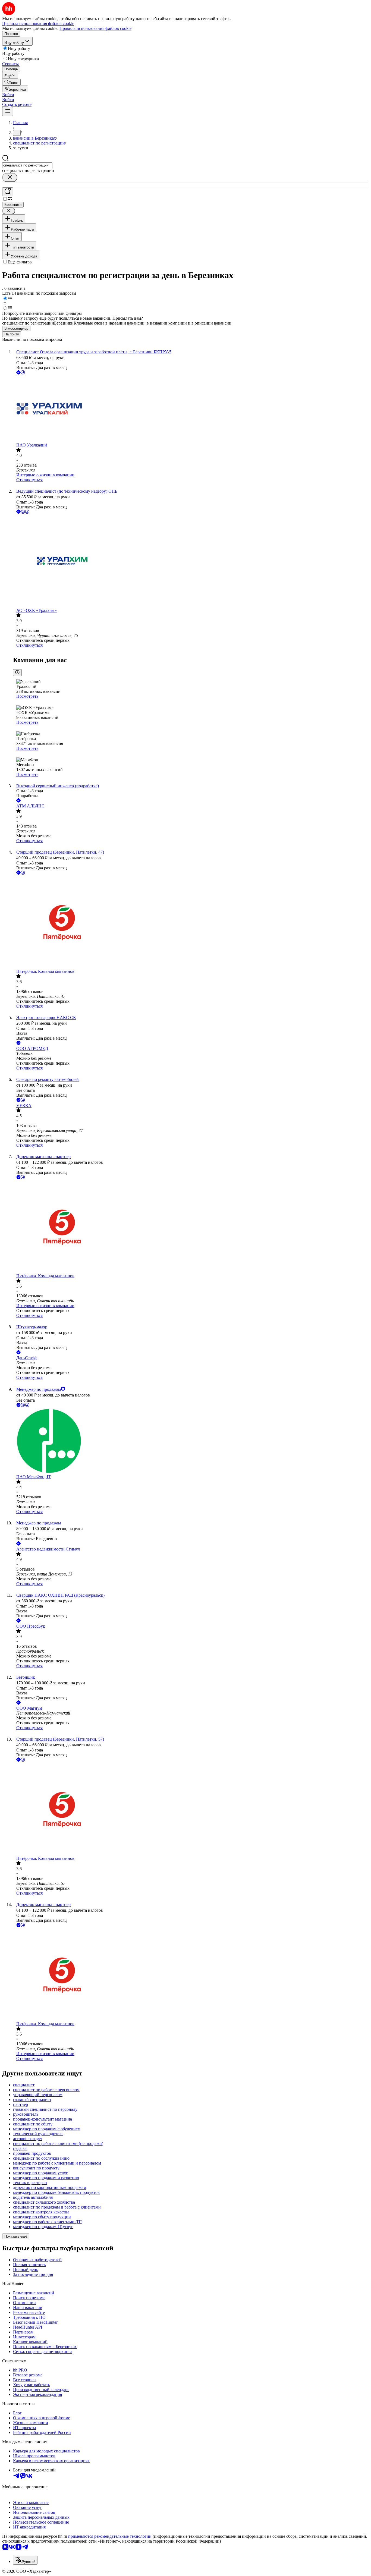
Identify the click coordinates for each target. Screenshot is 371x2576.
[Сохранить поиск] (8, 192)
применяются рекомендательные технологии (110, 2536)
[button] (8, 95)
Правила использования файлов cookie (95, 28)
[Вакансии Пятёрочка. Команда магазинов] (191, 922)
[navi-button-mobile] (8, 111)
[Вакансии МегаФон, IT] (191, 1441)
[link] (11, 82)
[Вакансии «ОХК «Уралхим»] (191, 562)
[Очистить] (10, 177)
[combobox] (27, 165)
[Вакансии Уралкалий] (191, 409)
